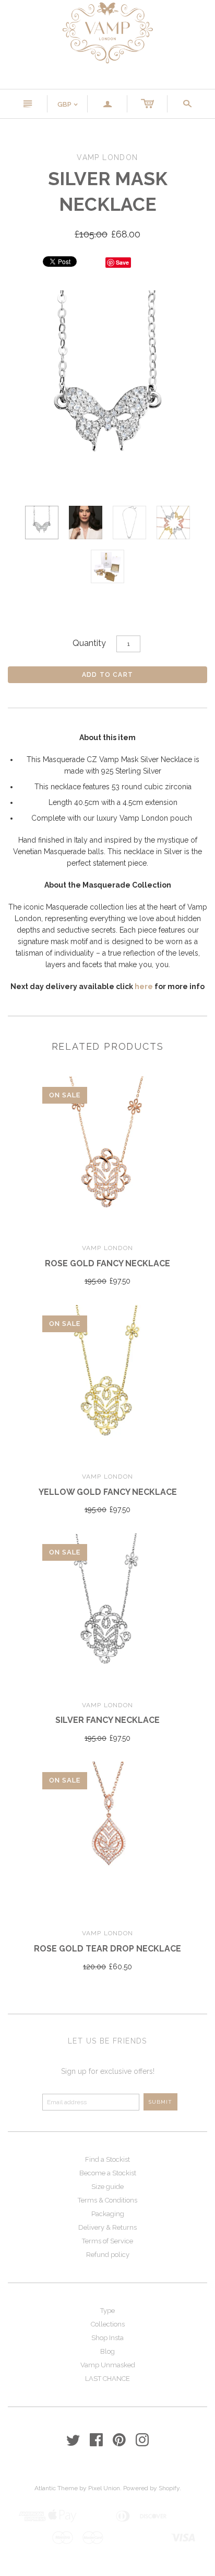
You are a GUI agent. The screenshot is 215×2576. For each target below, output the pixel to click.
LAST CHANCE (107, 2379)
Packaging (108, 2214)
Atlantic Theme (56, 2488)
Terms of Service (107, 2241)
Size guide (107, 2187)
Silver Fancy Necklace (107, 1720)
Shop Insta (107, 2338)
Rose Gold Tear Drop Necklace (107, 1949)
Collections (108, 2324)
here (144, 986)
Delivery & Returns (107, 2227)
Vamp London (107, 1248)
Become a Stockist (108, 2173)
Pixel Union (104, 2488)
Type (107, 2311)
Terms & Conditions (107, 2200)
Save (122, 262)
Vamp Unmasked (108, 2365)
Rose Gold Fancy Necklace (107, 1263)
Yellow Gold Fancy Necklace (108, 1492)
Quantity (89, 643)
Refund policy (108, 2255)
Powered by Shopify (151, 2488)
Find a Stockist (107, 2159)
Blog (107, 2351)
